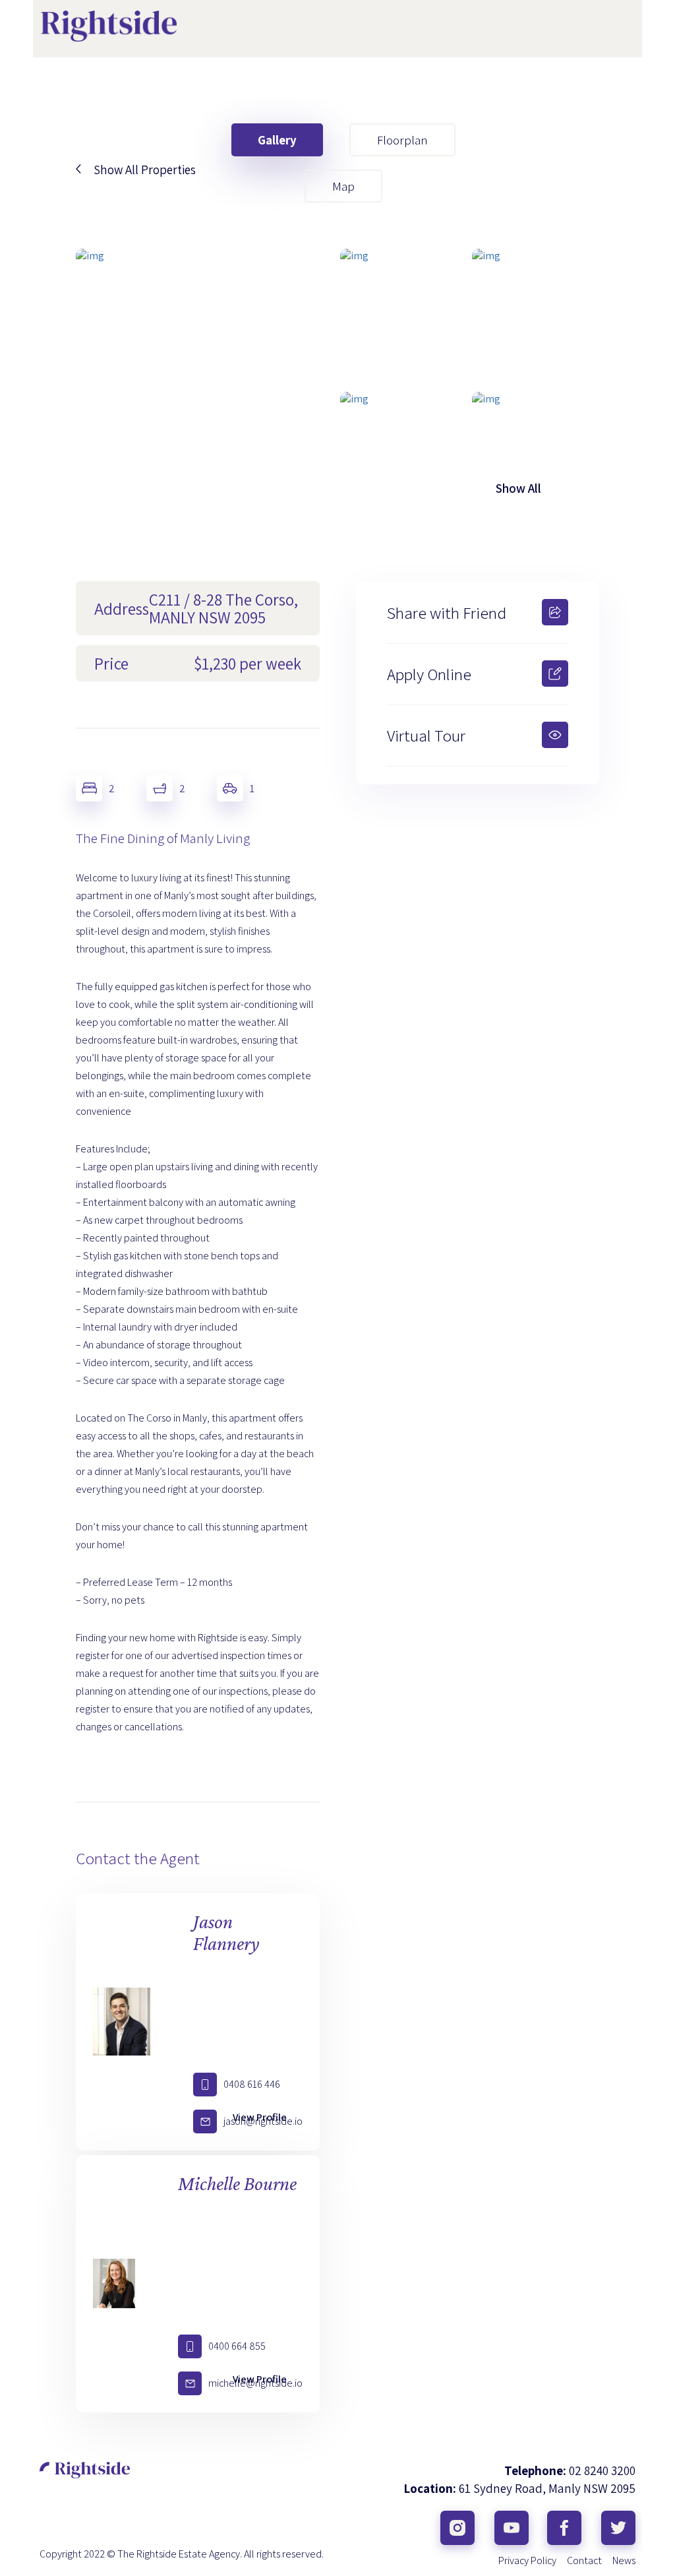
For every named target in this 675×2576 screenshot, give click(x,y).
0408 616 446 (252, 2084)
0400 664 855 (237, 2346)
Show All (518, 488)
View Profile (260, 2117)
